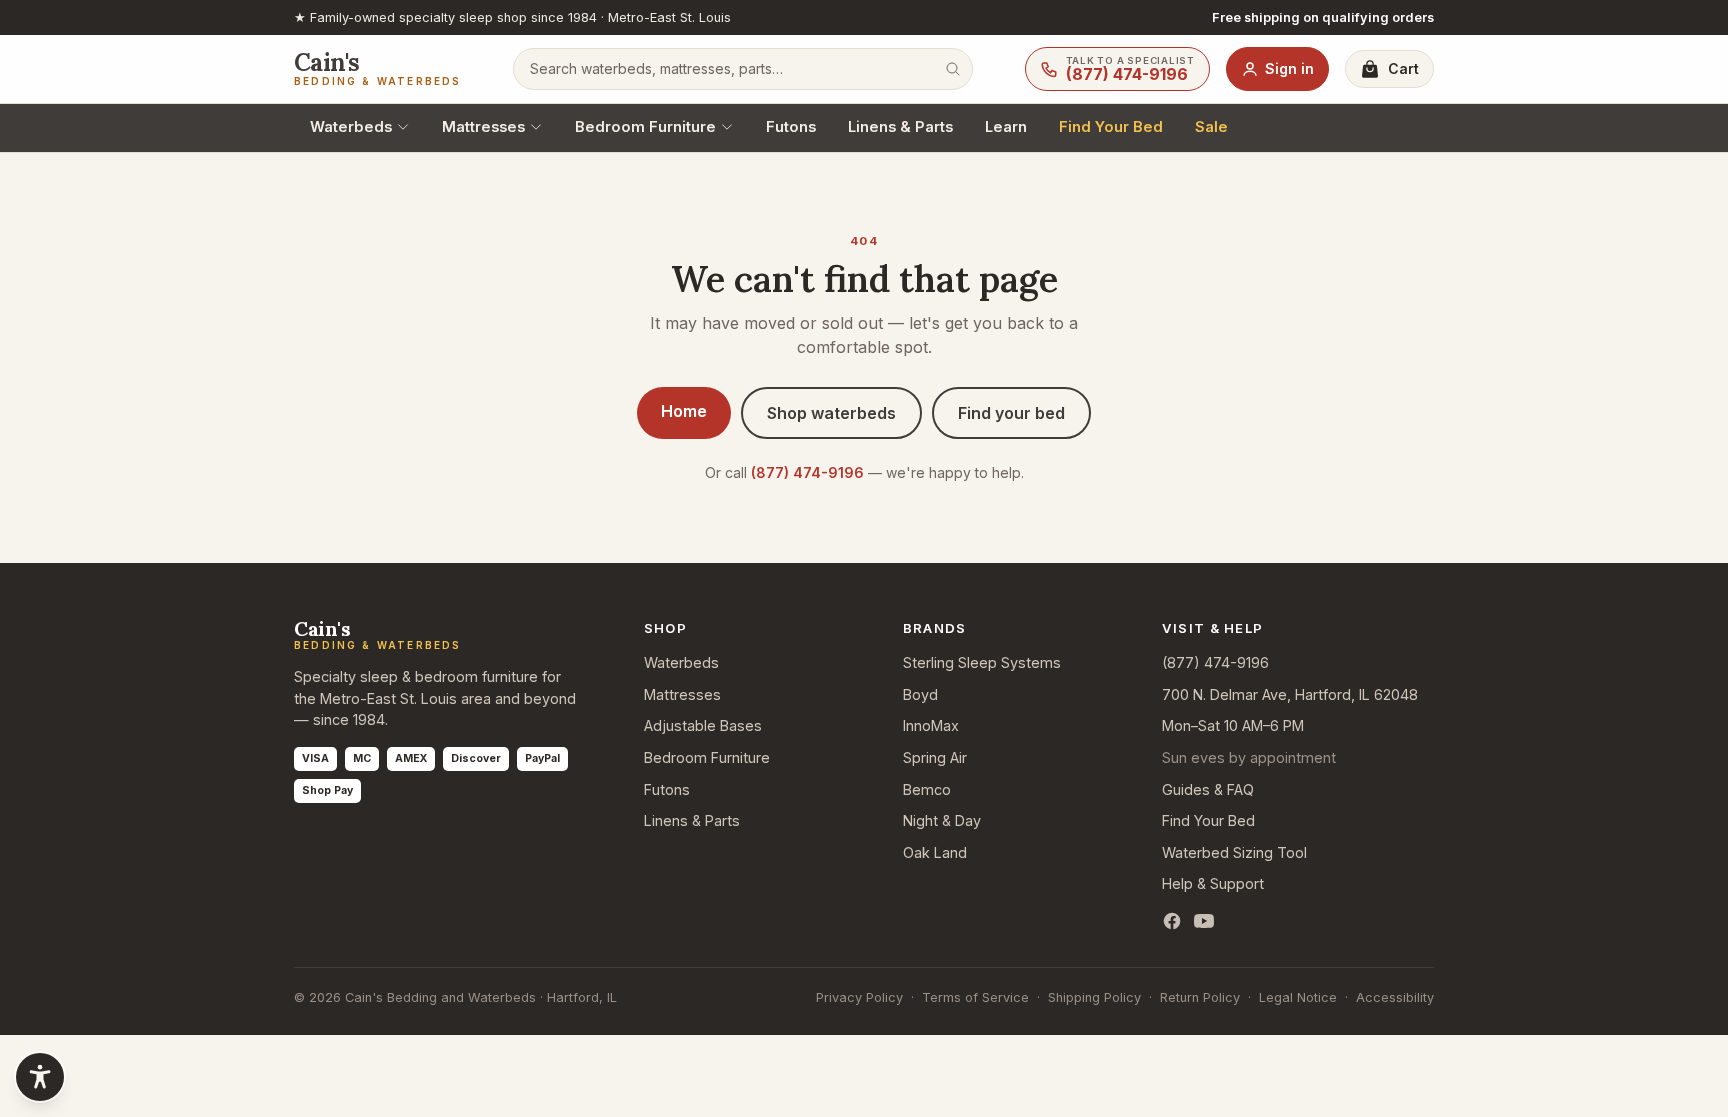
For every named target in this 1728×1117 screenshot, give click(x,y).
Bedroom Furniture (645, 127)
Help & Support (1213, 883)
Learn (1006, 127)
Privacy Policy (859, 997)
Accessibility (1395, 997)
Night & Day (942, 820)
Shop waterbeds (831, 413)
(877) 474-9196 (807, 472)
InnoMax (931, 725)
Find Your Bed (1111, 127)
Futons (791, 127)
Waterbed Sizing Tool (1234, 852)
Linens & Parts (900, 127)
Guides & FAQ (1208, 789)
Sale (1211, 127)
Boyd (920, 694)
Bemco (927, 789)
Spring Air (935, 757)
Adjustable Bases (703, 725)
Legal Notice (1298, 997)
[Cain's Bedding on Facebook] (1172, 921)
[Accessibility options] (40, 1077)
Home (684, 411)
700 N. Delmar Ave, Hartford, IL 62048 (1290, 694)
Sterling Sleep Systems (982, 662)
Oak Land (935, 852)
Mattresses (483, 127)
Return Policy (1200, 997)
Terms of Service (975, 997)
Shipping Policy (1094, 997)
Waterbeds (351, 127)
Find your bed (1011, 413)
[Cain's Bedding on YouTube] (1204, 921)
